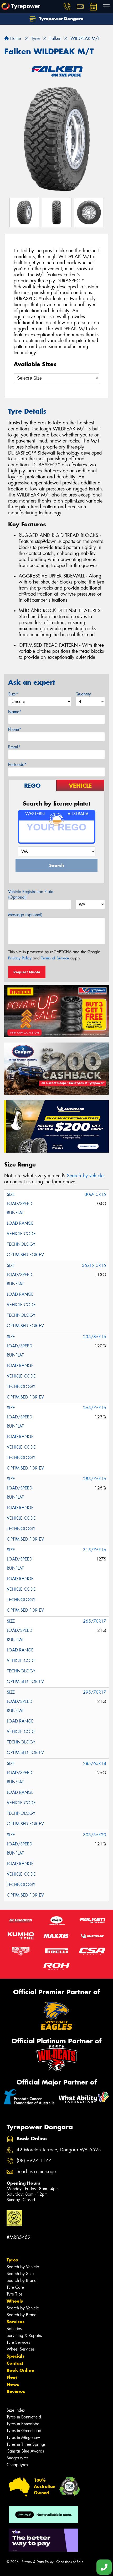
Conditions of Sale (70, 2562)
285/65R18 (95, 1764)
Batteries (14, 2329)
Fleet (12, 2377)
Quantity (83, 694)
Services (16, 2322)
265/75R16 (95, 1408)
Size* (13, 694)
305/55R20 (95, 1835)
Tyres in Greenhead (24, 2431)
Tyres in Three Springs (26, 2444)
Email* (14, 747)
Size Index (16, 2410)
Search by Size (20, 2274)
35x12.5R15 (94, 1265)
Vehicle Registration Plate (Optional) (31, 894)
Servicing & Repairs (24, 2335)
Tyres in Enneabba (23, 2424)
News (13, 2384)
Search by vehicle (85, 1176)
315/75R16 (95, 1550)
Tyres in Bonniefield (24, 2417)
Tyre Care (15, 2287)
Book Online (20, 2370)
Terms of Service (55, 958)
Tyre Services (18, 2342)
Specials (16, 2356)
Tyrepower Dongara (61, 19)
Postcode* (17, 765)
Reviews (16, 2391)
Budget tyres (17, 2458)
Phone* (15, 729)
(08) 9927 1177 (34, 2161)
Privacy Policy (20, 958)
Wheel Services (20, 2349)
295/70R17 (95, 1692)
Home (15, 38)
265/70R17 (95, 1621)
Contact (15, 2363)
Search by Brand (22, 2280)
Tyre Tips (14, 2294)
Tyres (12, 2260)
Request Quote (27, 972)
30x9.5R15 (95, 1194)
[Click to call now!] (67, 7)
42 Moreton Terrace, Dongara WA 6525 (59, 2150)
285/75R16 (95, 1479)
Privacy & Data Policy (37, 2562)
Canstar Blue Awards (25, 2451)
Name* (15, 712)
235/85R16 (95, 1337)
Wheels (15, 2301)
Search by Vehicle (23, 2267)
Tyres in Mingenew (23, 2437)
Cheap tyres (17, 2465)
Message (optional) (25, 915)
